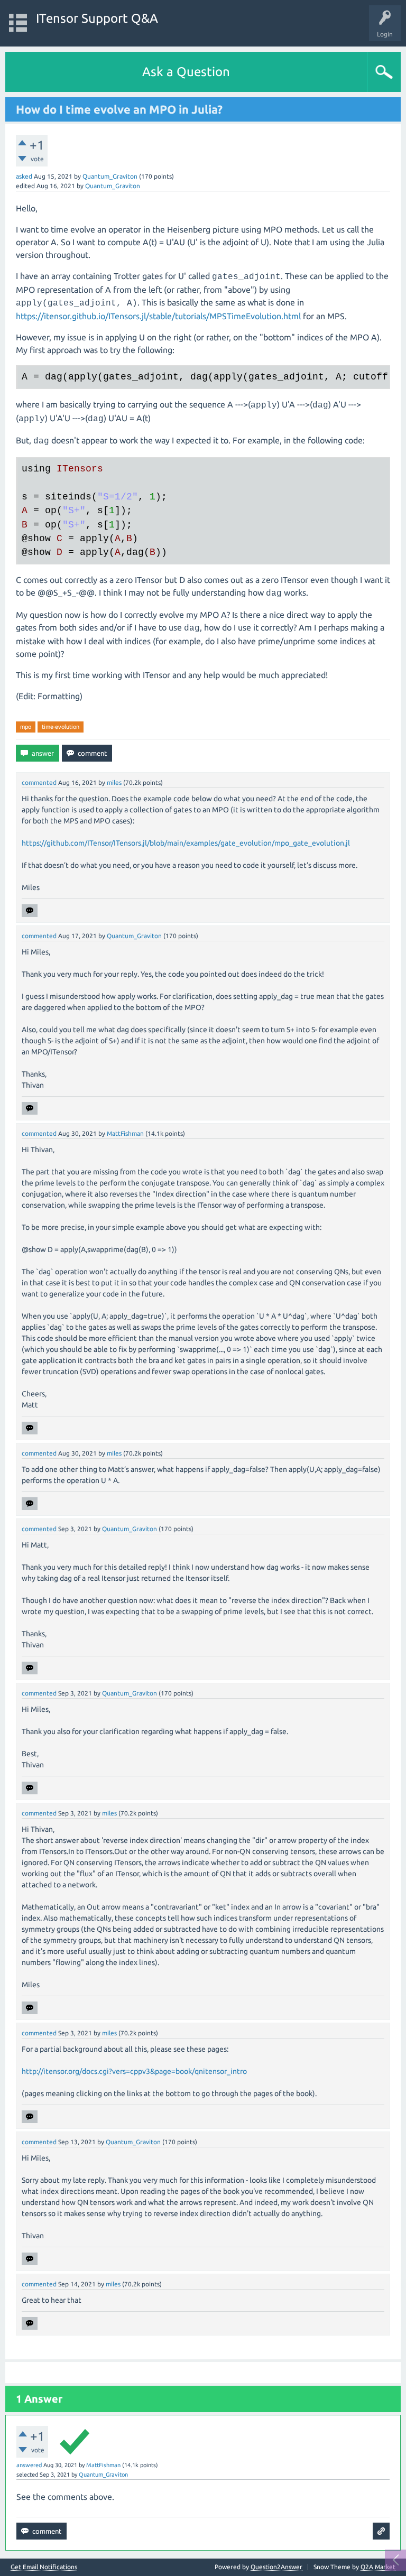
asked (24, 176)
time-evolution (61, 727)
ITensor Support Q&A (97, 18)
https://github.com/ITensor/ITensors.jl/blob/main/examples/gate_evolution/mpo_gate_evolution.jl (186, 843)
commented (39, 782)
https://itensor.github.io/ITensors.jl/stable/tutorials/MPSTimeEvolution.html (158, 316)
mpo (26, 727)
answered (29, 2465)
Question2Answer (276, 2567)
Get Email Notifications (44, 2567)
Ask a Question (186, 72)
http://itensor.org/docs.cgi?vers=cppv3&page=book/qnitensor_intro (134, 2071)
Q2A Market (378, 2567)
